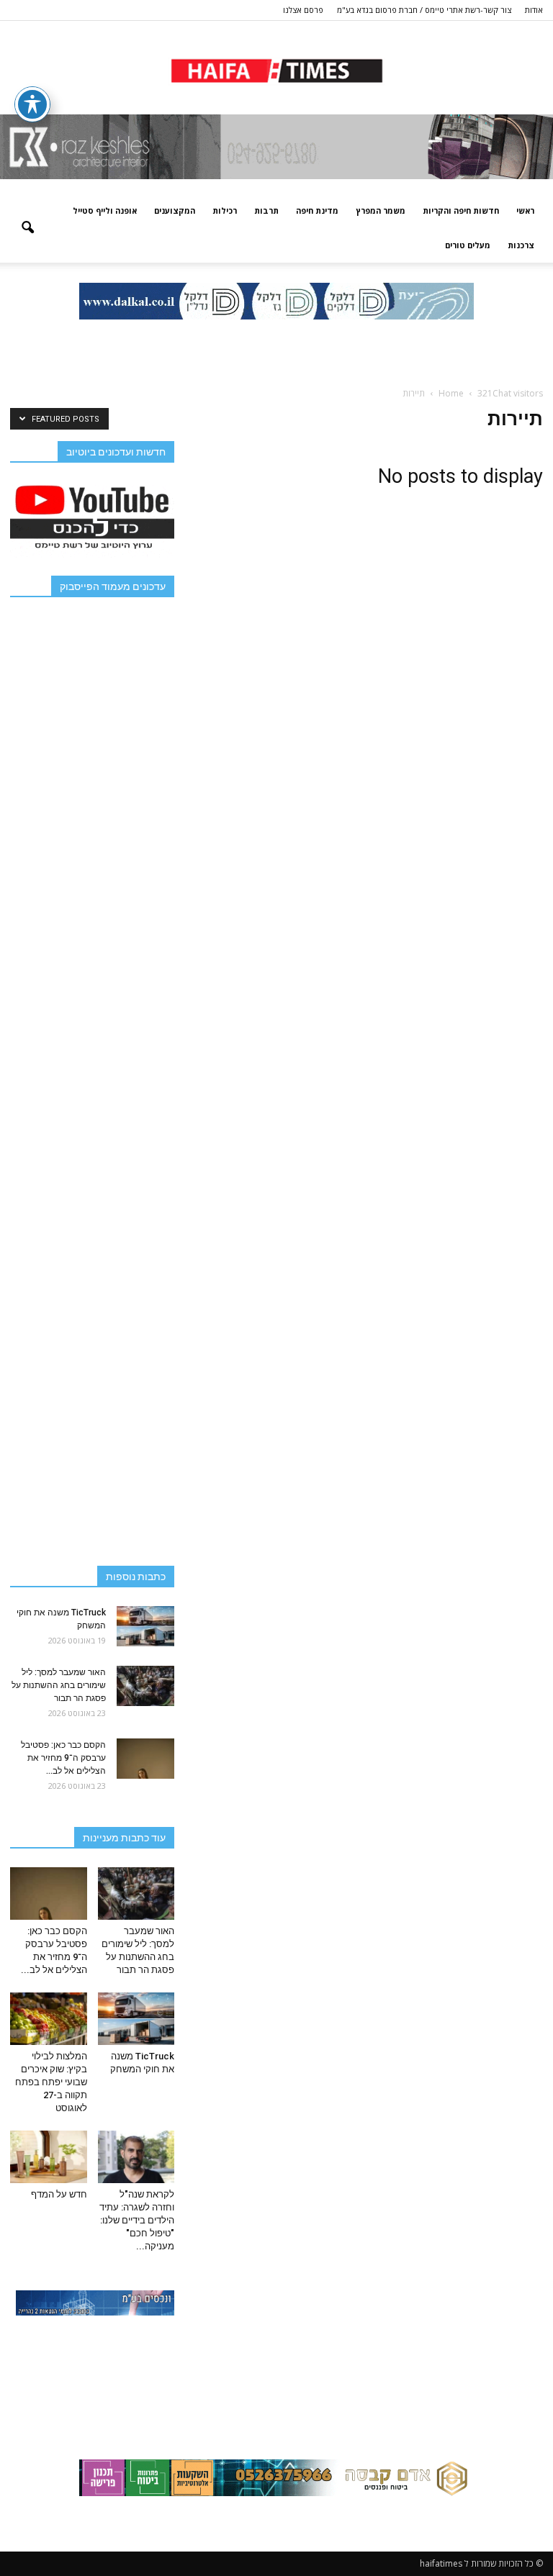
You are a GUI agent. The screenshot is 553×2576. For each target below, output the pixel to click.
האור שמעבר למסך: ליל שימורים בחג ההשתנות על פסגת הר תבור (59, 1685)
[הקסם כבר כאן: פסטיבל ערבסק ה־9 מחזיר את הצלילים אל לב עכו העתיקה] (145, 1759)
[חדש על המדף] (49, 2157)
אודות (534, 10)
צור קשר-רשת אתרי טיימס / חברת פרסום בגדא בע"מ (424, 10)
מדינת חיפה (317, 210)
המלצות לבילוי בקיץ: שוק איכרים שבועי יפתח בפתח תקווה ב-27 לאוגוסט (51, 2082)
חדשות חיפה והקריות (461, 210)
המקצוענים (175, 210)
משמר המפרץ (381, 210)
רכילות (225, 210)
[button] (27, 228)
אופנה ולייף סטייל (105, 210)
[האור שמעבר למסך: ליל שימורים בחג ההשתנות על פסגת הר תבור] (145, 1686)
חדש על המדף (59, 2194)
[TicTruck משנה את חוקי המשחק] (145, 1626)
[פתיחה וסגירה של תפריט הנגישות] (32, 104)
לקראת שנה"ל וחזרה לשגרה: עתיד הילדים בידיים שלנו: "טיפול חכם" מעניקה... (137, 2220)
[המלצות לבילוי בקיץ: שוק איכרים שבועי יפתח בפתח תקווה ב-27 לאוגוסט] (49, 2019)
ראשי (525, 210)
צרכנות (521, 245)
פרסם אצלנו (303, 10)
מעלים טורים (468, 245)
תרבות (266, 210)
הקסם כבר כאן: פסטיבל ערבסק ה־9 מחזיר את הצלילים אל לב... (63, 1758)
